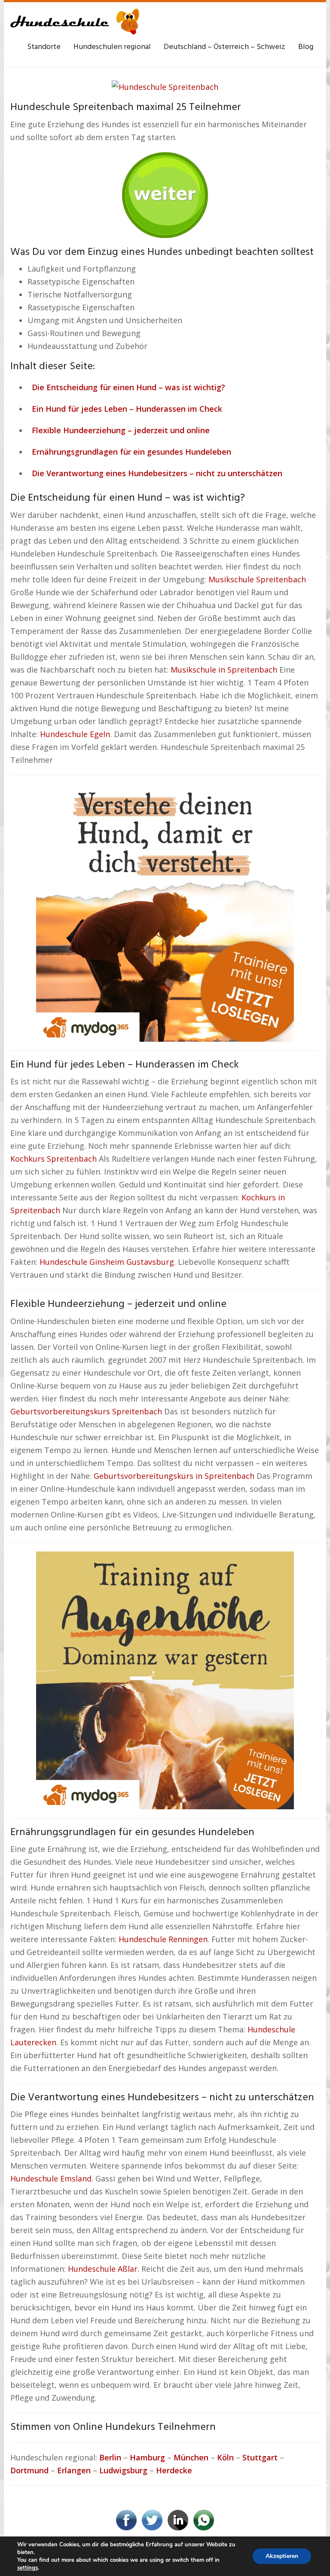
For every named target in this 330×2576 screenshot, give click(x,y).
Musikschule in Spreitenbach (224, 670)
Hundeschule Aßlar (103, 2269)
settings (27, 2568)
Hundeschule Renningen (163, 1939)
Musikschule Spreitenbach (257, 579)
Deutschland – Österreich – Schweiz (225, 47)
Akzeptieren (282, 2556)
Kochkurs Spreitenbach (53, 1159)
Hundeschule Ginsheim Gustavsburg (107, 1262)
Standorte (44, 47)
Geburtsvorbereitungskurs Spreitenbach (86, 1411)
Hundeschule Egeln (75, 734)
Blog (306, 47)
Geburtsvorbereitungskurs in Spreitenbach (174, 1476)
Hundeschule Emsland (51, 2178)
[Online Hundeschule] (165, 192)
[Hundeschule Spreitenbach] (165, 86)
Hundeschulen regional (112, 47)
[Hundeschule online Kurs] (75, 21)
